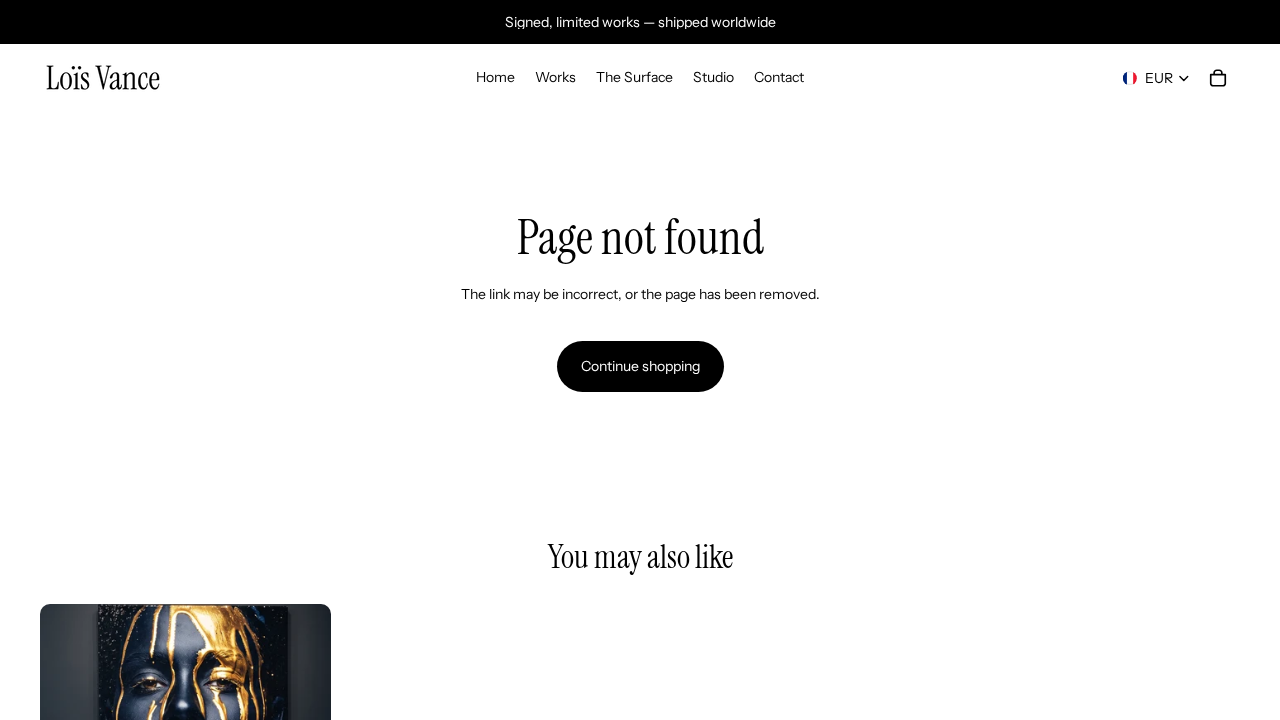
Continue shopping (640, 366)
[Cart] (1218, 78)
